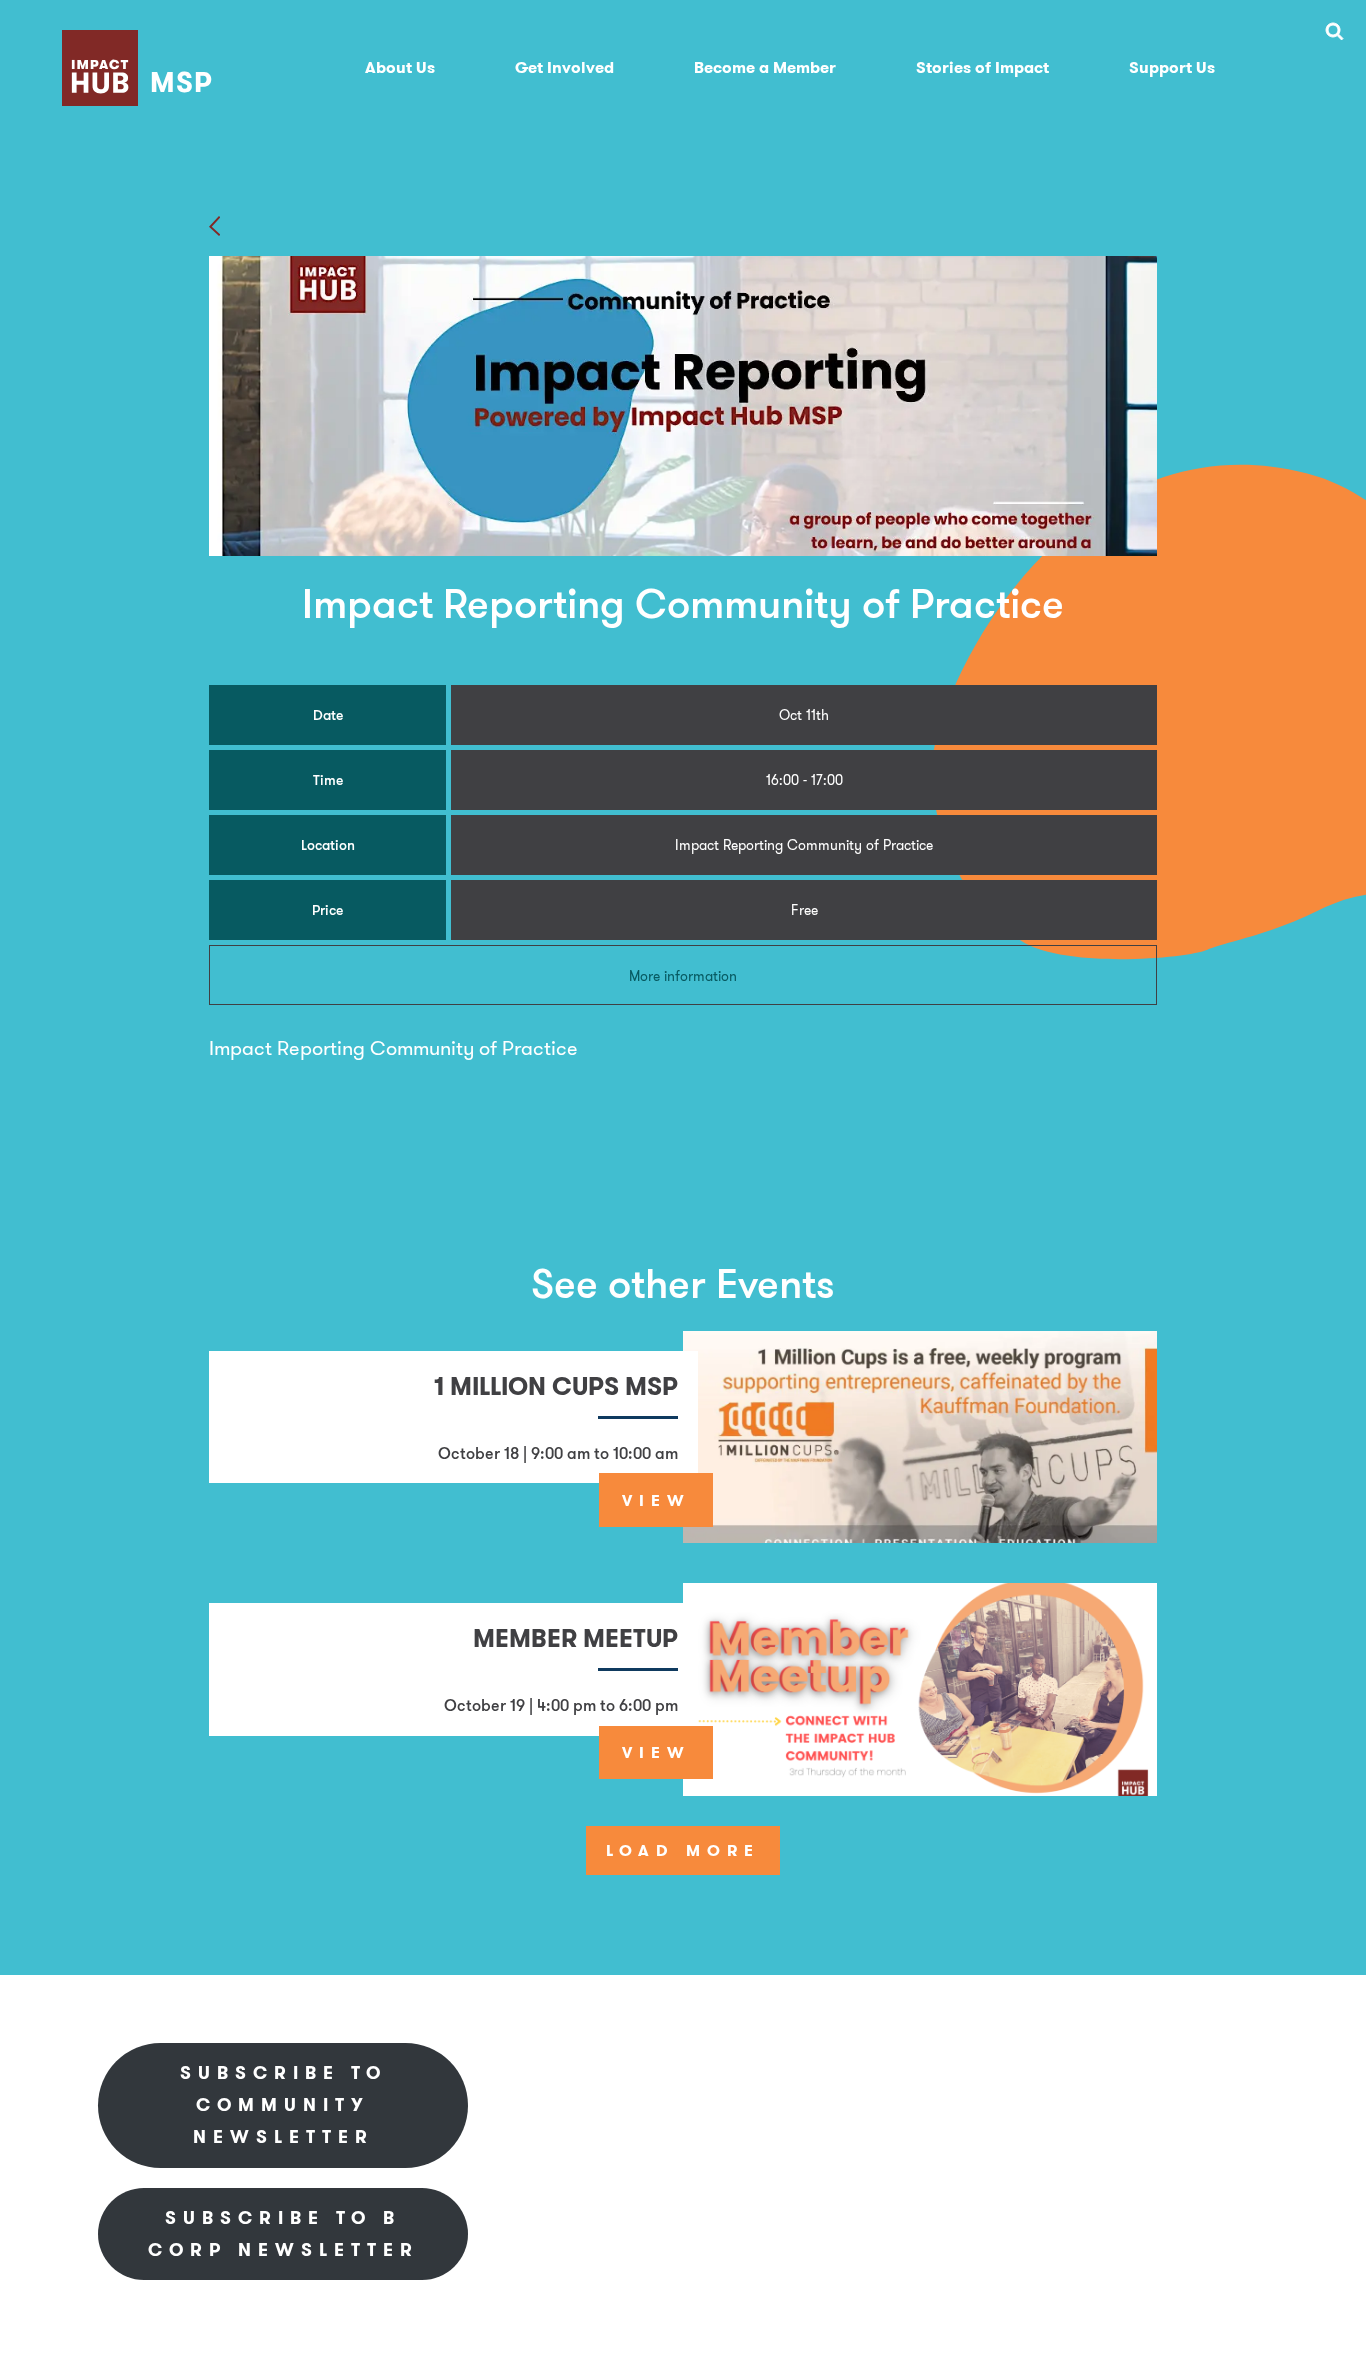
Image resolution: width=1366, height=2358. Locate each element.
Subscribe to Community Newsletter (283, 2104)
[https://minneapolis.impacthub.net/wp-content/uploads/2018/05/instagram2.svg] (1173, 2071)
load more (683, 1850)
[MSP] (141, 40)
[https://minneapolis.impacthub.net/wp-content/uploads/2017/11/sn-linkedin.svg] (1051, 2071)
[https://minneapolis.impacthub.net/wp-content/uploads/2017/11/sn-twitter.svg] (1111, 2071)
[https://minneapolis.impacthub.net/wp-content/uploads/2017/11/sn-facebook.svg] (991, 2071)
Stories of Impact (982, 67)
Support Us (1172, 67)
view (656, 1500)
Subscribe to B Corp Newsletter (283, 2233)
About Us (400, 67)
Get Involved (564, 67)
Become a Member (765, 67)
